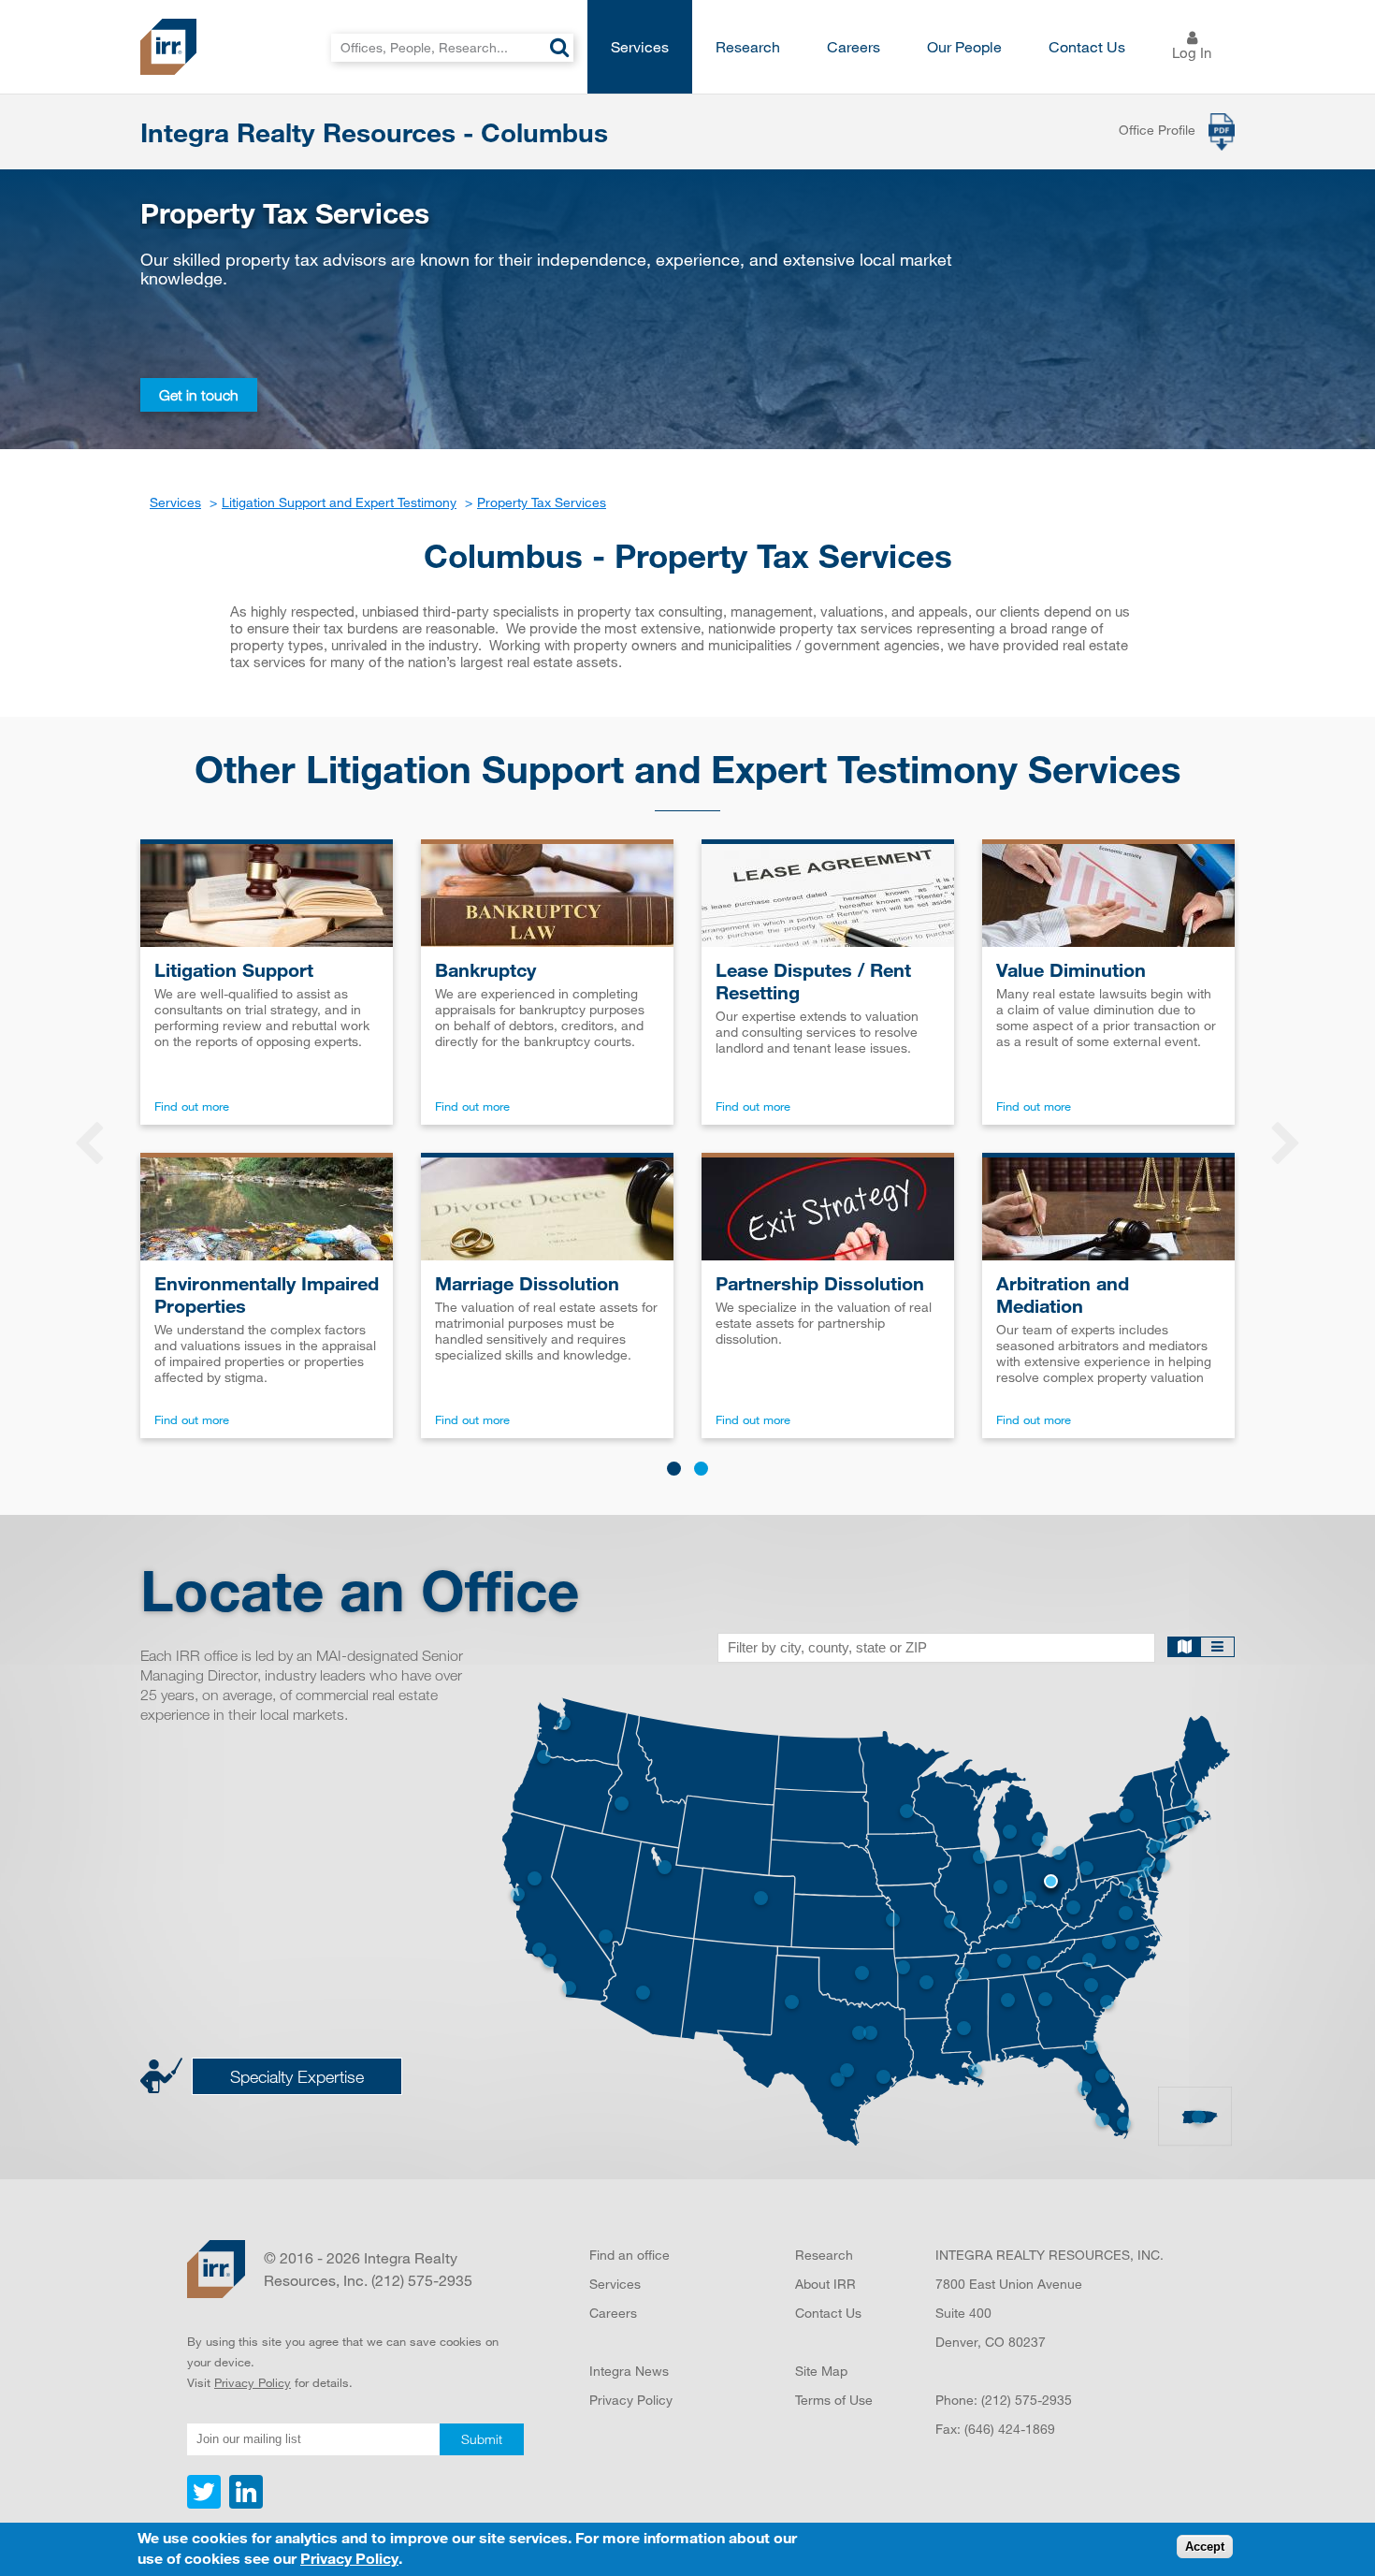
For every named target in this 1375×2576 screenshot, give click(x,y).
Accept (1205, 2547)
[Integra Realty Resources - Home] (216, 2269)
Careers (854, 46)
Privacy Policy (253, 2382)
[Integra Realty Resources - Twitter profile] (206, 2504)
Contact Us (1087, 46)
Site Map (821, 2371)
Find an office (630, 2255)
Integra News (629, 2371)
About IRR (825, 2284)
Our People (964, 46)
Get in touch (199, 395)
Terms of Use (834, 2400)
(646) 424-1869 (1010, 2429)
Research (748, 46)
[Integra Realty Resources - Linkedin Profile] (244, 2504)
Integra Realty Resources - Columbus (374, 132)
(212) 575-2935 (1027, 2400)
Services (640, 46)
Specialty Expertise (297, 2076)
